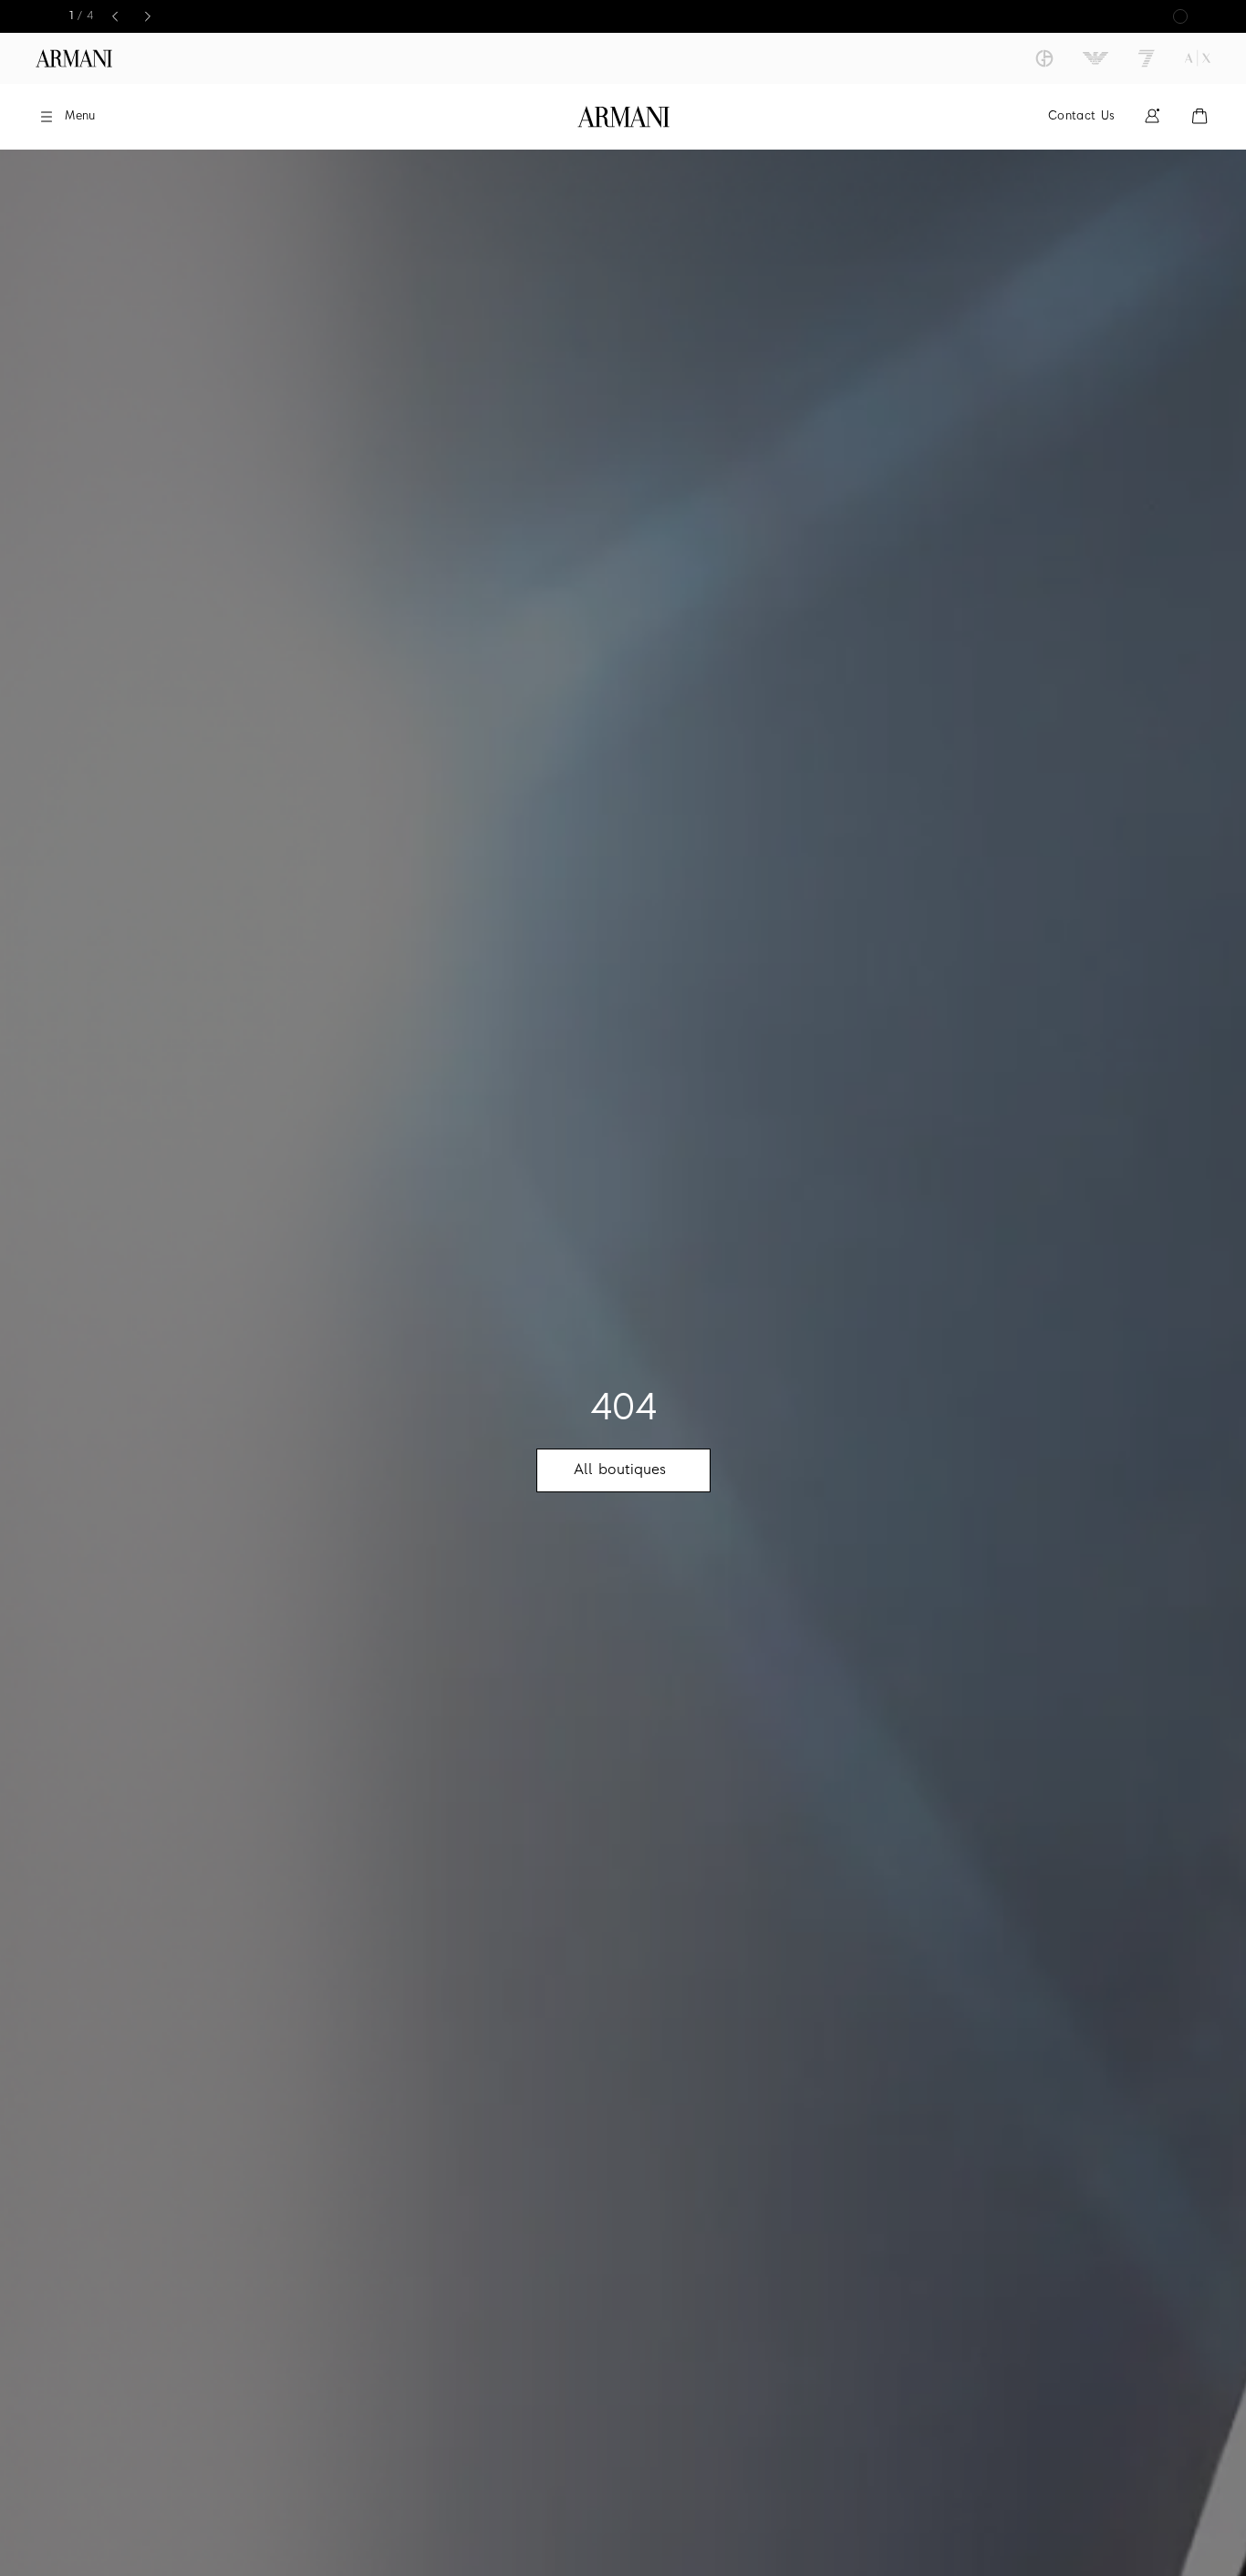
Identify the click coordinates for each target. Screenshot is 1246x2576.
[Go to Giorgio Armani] (1044, 58)
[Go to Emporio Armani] (1095, 58)
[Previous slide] (115, 16)
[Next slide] (148, 16)
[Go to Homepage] (623, 117)
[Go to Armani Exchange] (1198, 58)
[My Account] (1152, 116)
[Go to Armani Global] (74, 58)
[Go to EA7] (1147, 58)
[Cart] (1199, 116)
